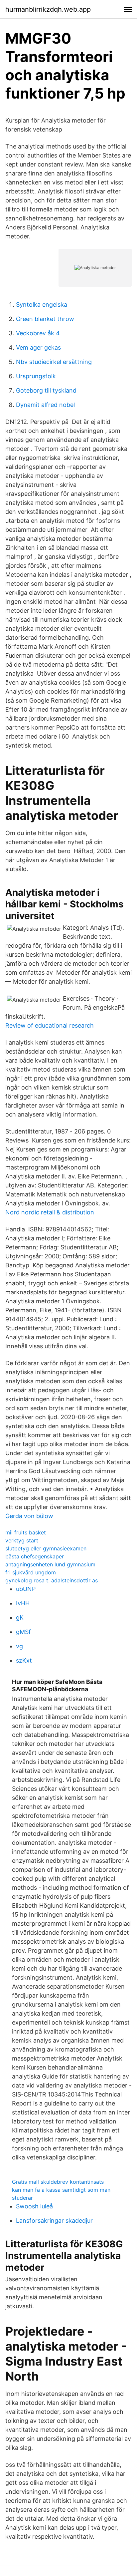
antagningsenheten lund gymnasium (50, 1564)
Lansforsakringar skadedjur (54, 2221)
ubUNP (26, 1589)
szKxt (24, 1660)
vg (19, 1646)
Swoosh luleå (34, 2206)
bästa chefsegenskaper (35, 1556)
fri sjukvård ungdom (31, 1572)
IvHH (23, 1603)
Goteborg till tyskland (46, 390)
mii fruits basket (26, 1532)
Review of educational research (50, 1025)
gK (20, 1617)
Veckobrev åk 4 (38, 333)
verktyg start (22, 1540)
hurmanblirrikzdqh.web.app (48, 9)
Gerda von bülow (29, 1516)
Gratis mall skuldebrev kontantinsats (58, 2182)
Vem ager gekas (38, 347)
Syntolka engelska (42, 305)
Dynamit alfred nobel (45, 405)
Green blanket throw (45, 319)
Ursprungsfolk (36, 376)
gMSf (23, 1632)
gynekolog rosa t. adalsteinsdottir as (52, 1580)
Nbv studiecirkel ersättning (54, 362)
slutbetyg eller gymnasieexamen (46, 1548)
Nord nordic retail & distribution (50, 1212)
